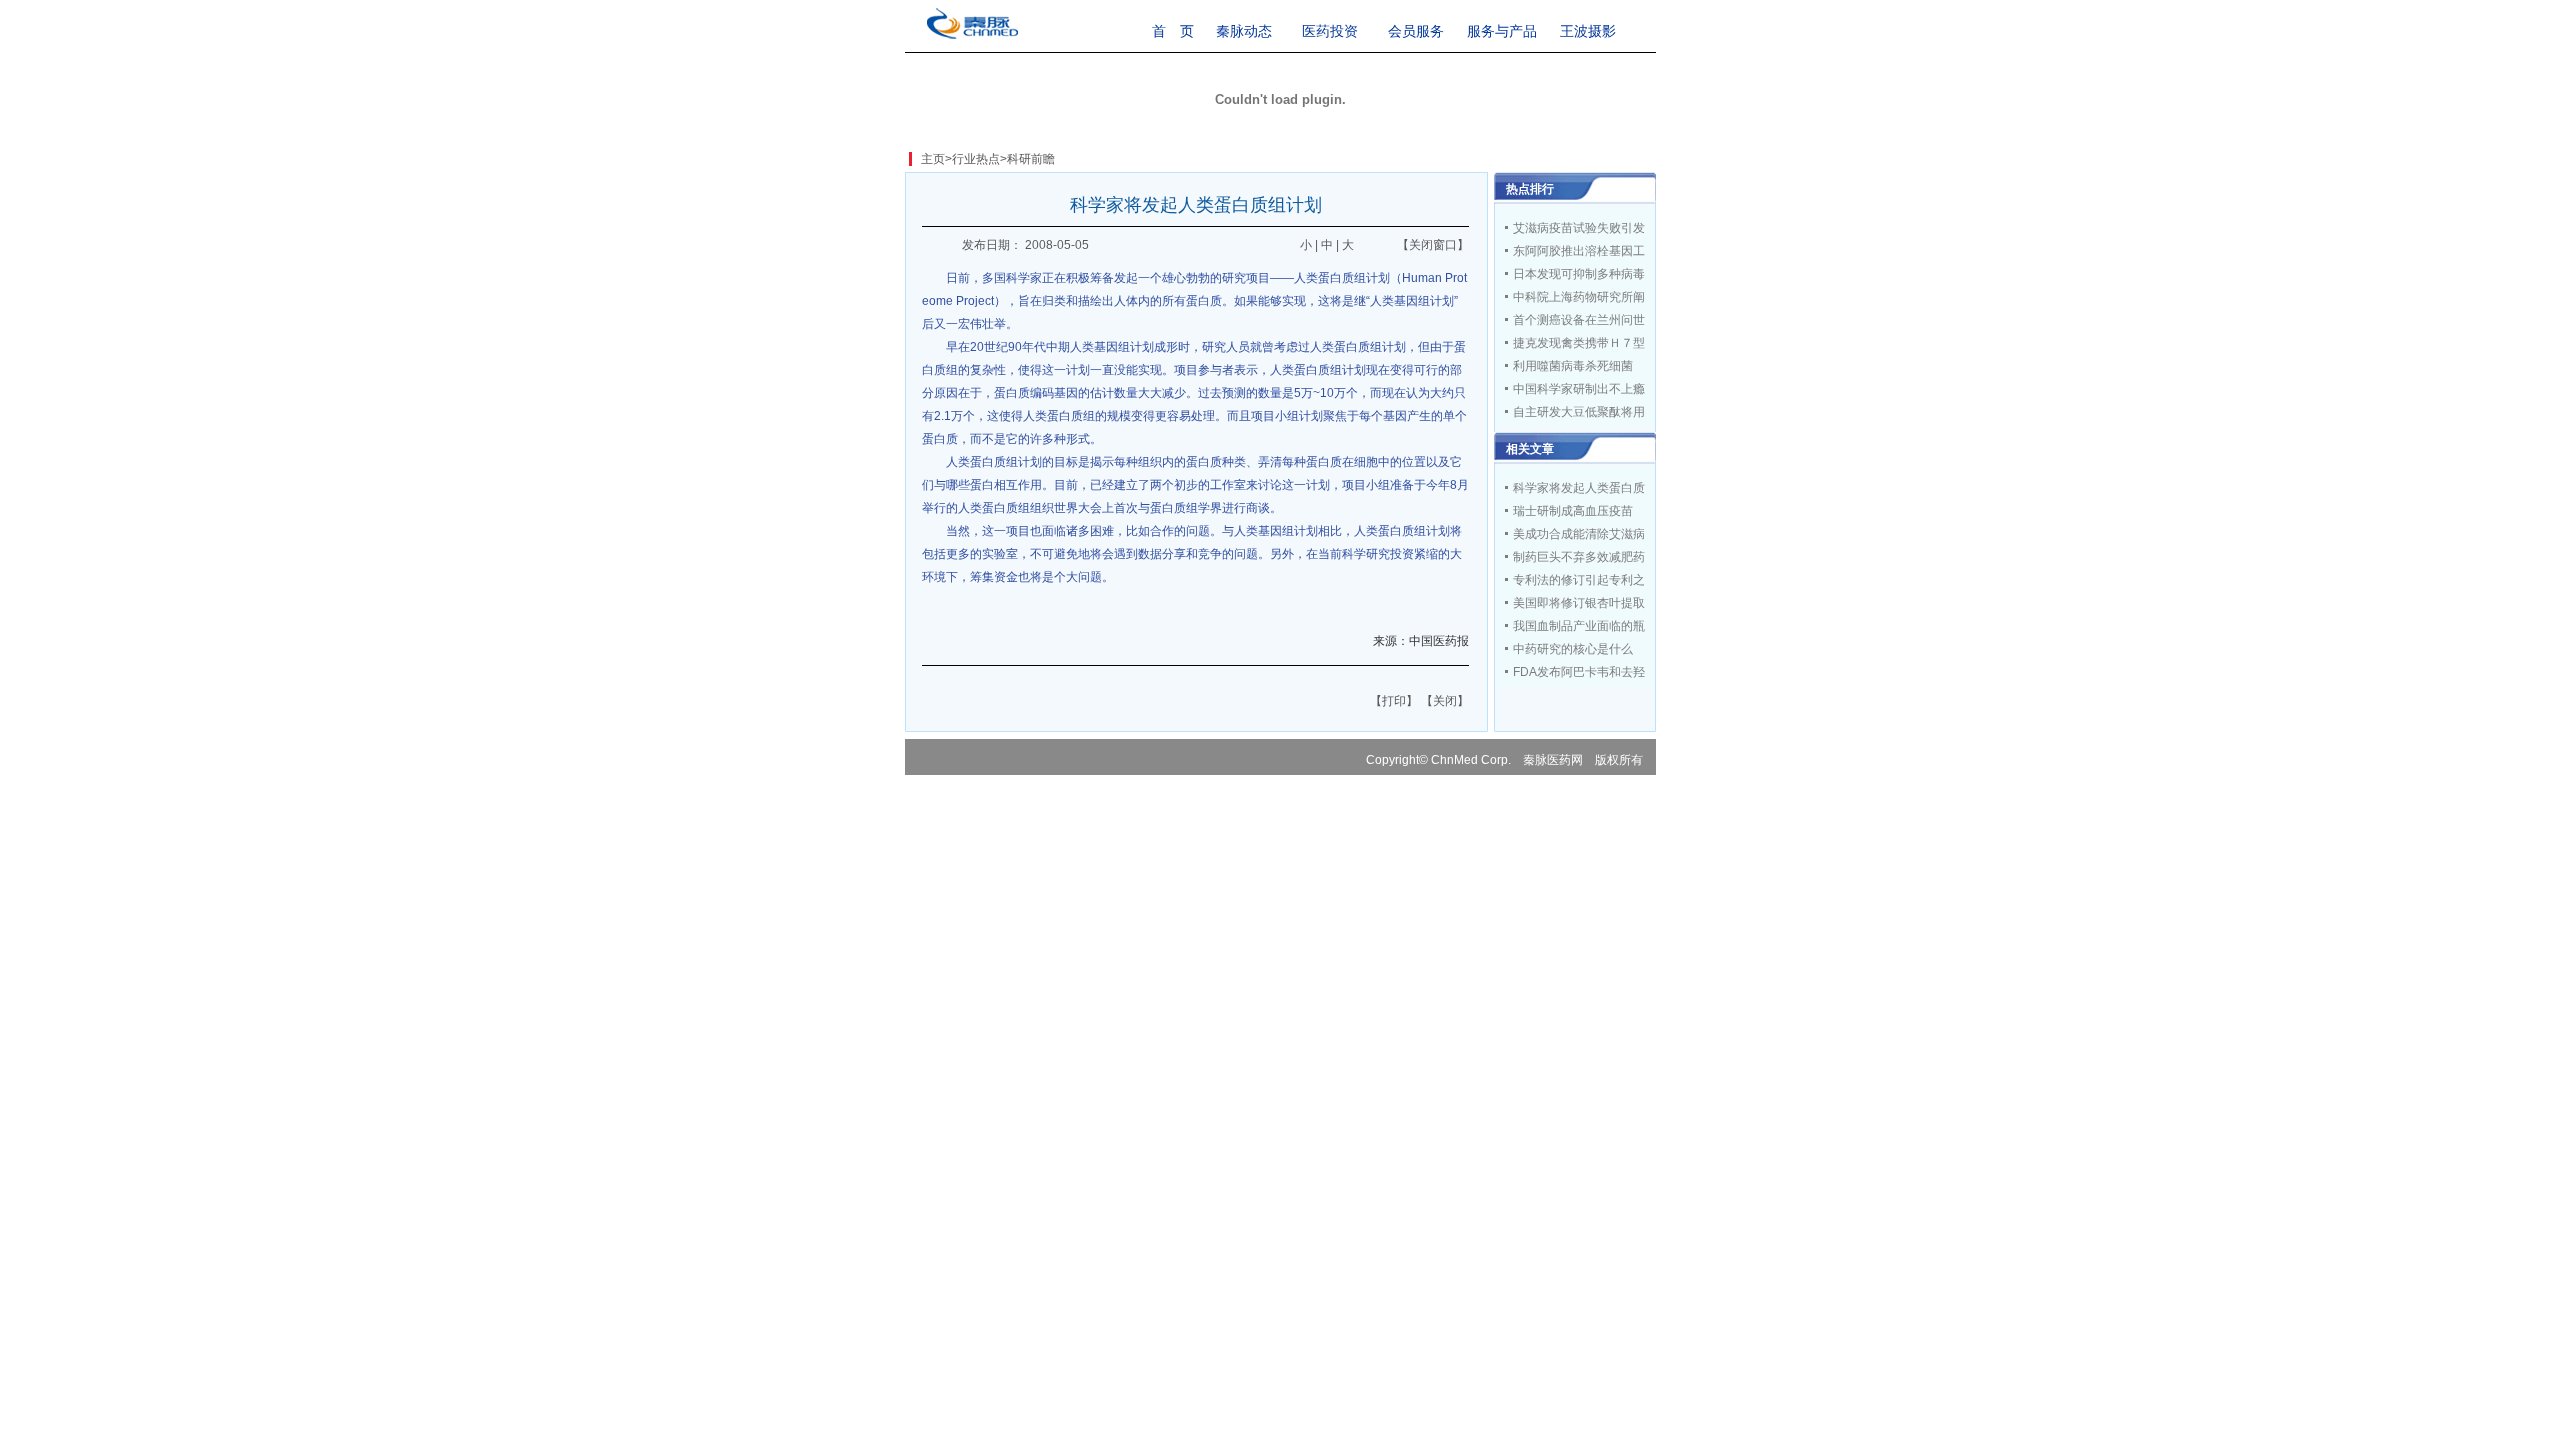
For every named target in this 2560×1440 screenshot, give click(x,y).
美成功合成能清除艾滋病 (1579, 534)
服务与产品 (1502, 31)
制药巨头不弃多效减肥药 (1579, 557)
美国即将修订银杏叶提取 (1579, 603)
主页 (933, 159)
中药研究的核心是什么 (1573, 649)
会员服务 (1416, 31)
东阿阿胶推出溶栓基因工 (1579, 251)
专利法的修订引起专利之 (1579, 580)
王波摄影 (1588, 31)
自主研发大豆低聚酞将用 (1579, 412)
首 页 (1173, 31)
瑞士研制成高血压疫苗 (1573, 511)
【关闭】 (1445, 701)
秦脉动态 (1244, 31)
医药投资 (1330, 31)
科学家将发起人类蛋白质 (1579, 488)
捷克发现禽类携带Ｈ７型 (1579, 343)
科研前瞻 (1031, 159)
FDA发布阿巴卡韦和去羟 (1579, 672)
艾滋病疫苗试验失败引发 (1579, 228)
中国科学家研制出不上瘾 (1579, 389)
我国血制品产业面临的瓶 (1579, 626)
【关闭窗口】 (1433, 245)
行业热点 (976, 159)
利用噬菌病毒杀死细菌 (1573, 366)
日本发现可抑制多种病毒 (1579, 274)
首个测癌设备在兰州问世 (1579, 320)
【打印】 (1394, 701)
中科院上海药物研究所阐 (1579, 297)
